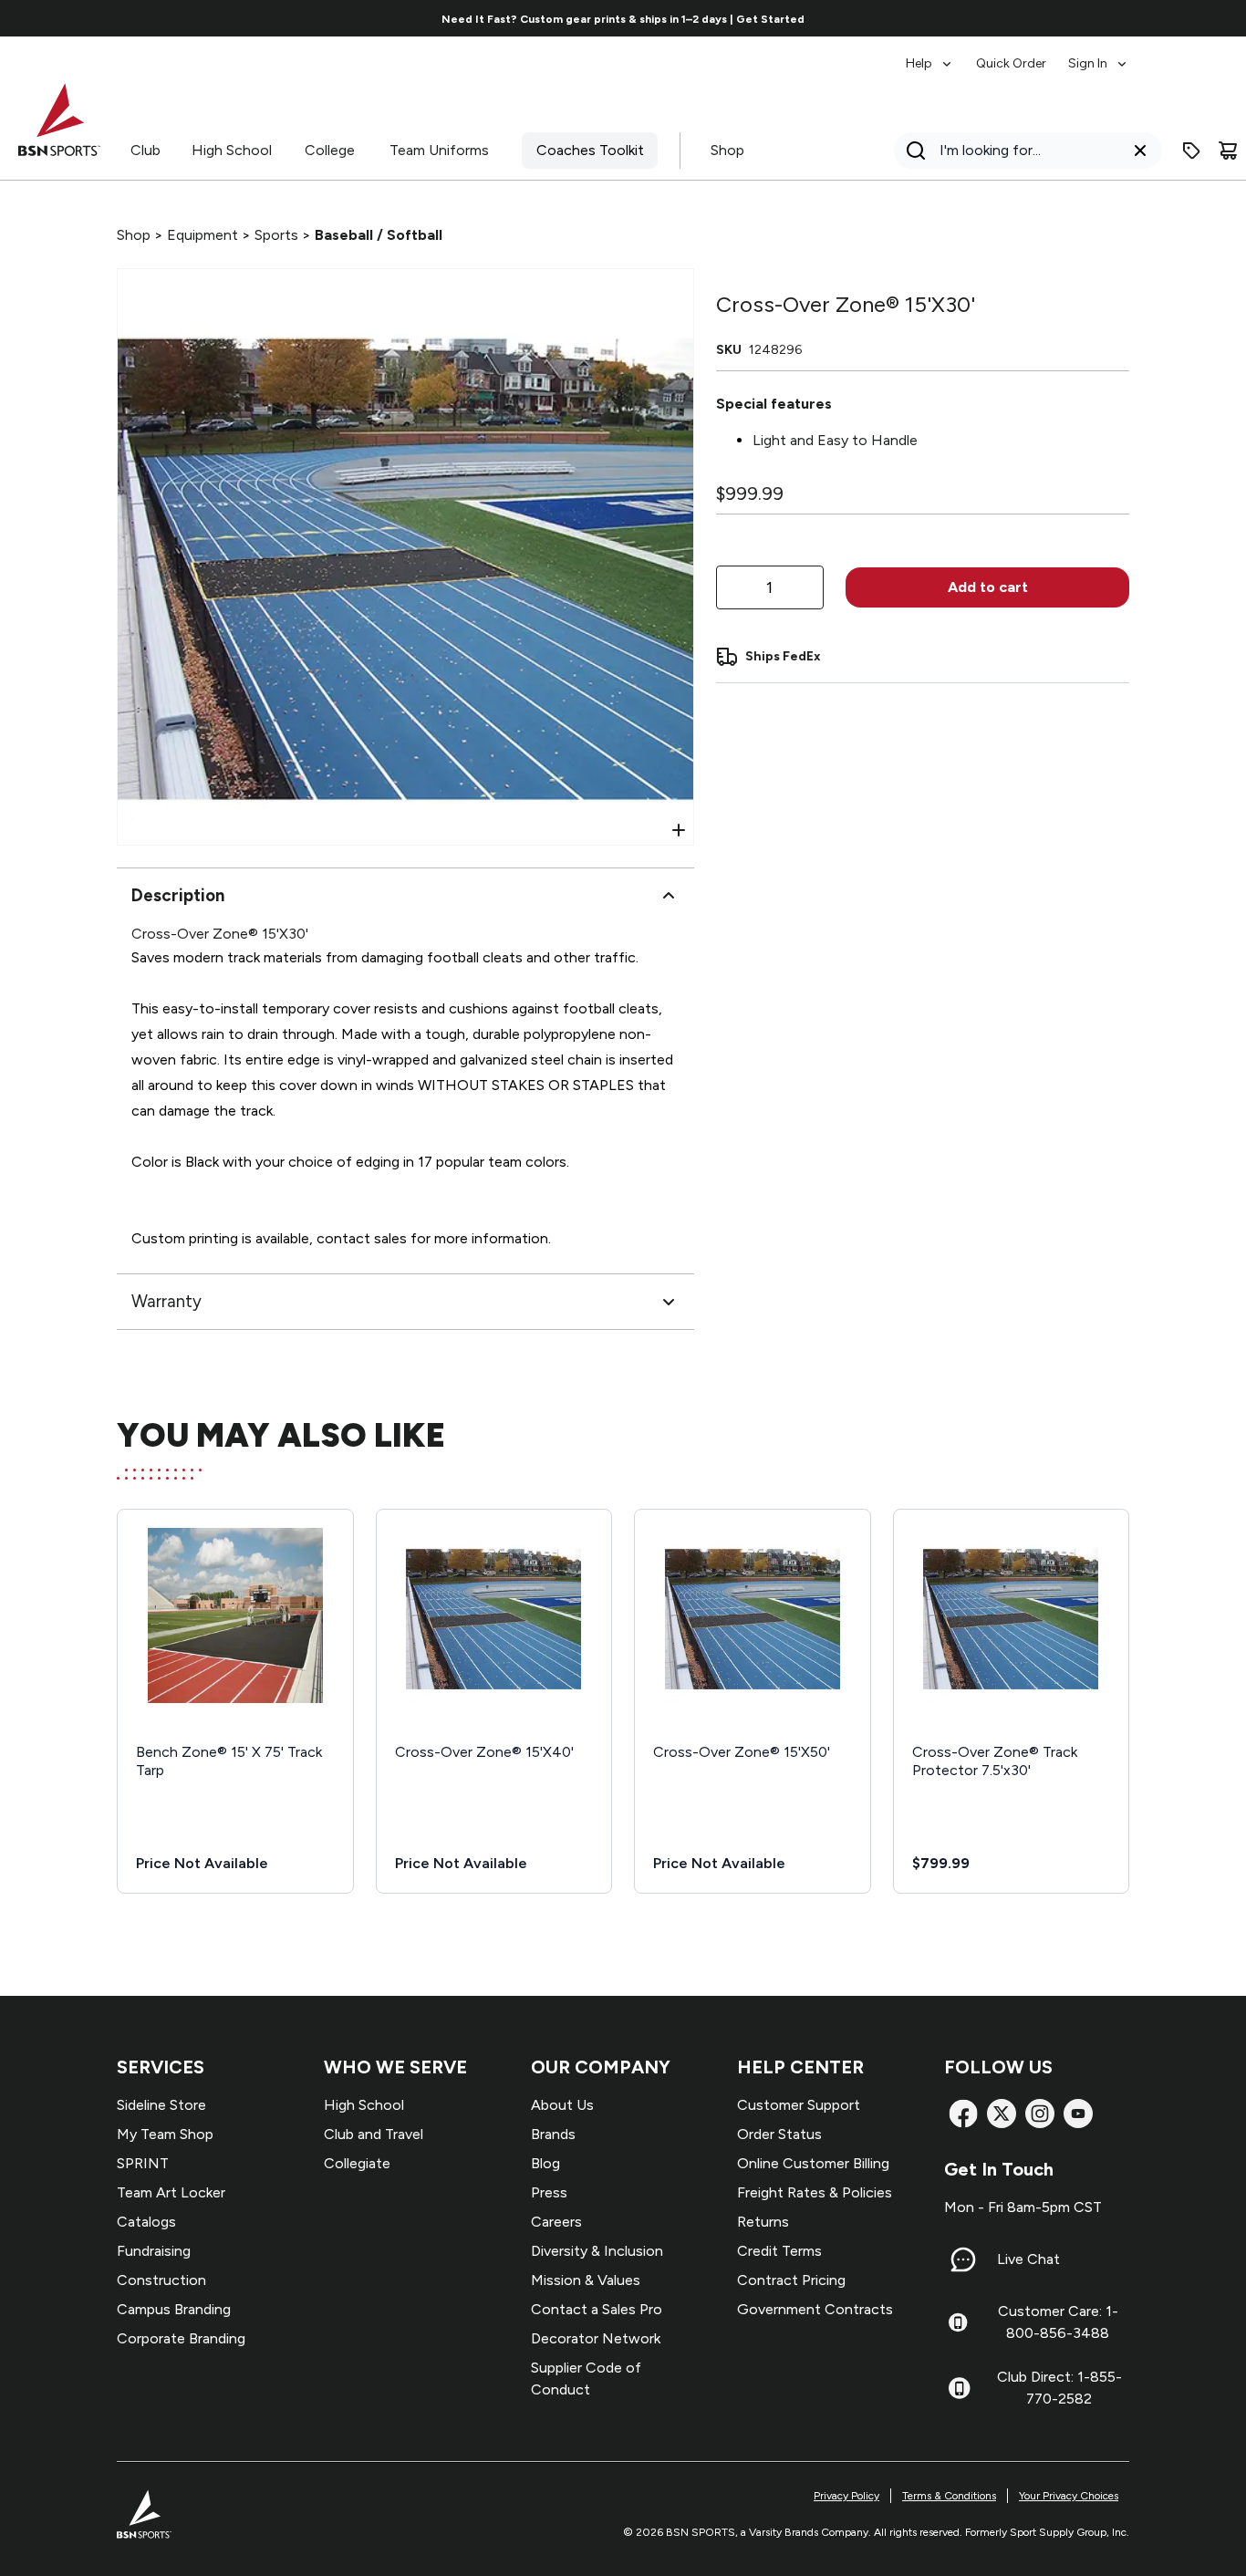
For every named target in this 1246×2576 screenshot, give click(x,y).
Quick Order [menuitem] (1011, 63)
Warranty (166, 1301)
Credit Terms (779, 2251)
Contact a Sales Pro (597, 2309)
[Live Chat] (963, 2259)
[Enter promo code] (1191, 151)
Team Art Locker (171, 2192)
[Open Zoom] (679, 830)
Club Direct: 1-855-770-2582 (1059, 2388)
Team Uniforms (439, 150)
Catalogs (146, 2222)
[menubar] (1018, 55)
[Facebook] (963, 2114)
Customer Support (799, 2105)
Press (549, 2192)
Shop (727, 150)
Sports (276, 235)
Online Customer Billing (813, 2163)
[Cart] (1228, 151)
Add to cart (988, 587)
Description (178, 895)
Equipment (202, 235)
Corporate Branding (181, 2338)
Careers (556, 2222)
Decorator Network (596, 2338)
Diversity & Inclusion (597, 2251)
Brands (553, 2134)
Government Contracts (815, 2309)
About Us (562, 2105)
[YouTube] (1078, 2114)
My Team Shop (165, 2134)
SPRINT (143, 2163)
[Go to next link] (1118, 18)
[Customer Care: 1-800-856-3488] (958, 2322)
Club (145, 150)
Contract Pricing (791, 2280)
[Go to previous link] (128, 18)
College (330, 150)
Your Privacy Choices (1069, 2496)
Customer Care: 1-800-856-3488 (1058, 2322)
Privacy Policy (846, 2496)
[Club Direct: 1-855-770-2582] (959, 2388)
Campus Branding (174, 2309)
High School (232, 150)
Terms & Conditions (949, 2496)
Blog (545, 2163)
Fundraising (154, 2251)
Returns (763, 2222)
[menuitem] (930, 55)
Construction (161, 2280)
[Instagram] (1040, 2114)
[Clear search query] (1140, 151)
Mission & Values (586, 2280)
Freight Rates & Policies (815, 2192)
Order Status (779, 2134)
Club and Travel (374, 2134)
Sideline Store (161, 2105)
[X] (1002, 2114)
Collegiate (357, 2163)
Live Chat (1028, 2259)
